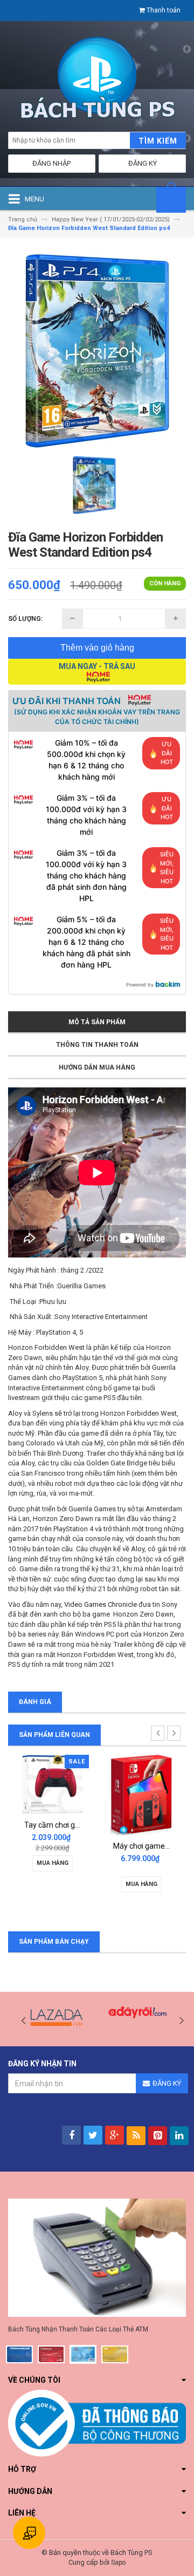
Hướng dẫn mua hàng (97, 1067)
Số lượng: (25, 619)
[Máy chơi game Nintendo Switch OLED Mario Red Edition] (141, 1794)
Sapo (118, 2563)
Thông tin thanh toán (97, 1045)
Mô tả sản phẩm (97, 1022)
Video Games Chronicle (101, 1604)
